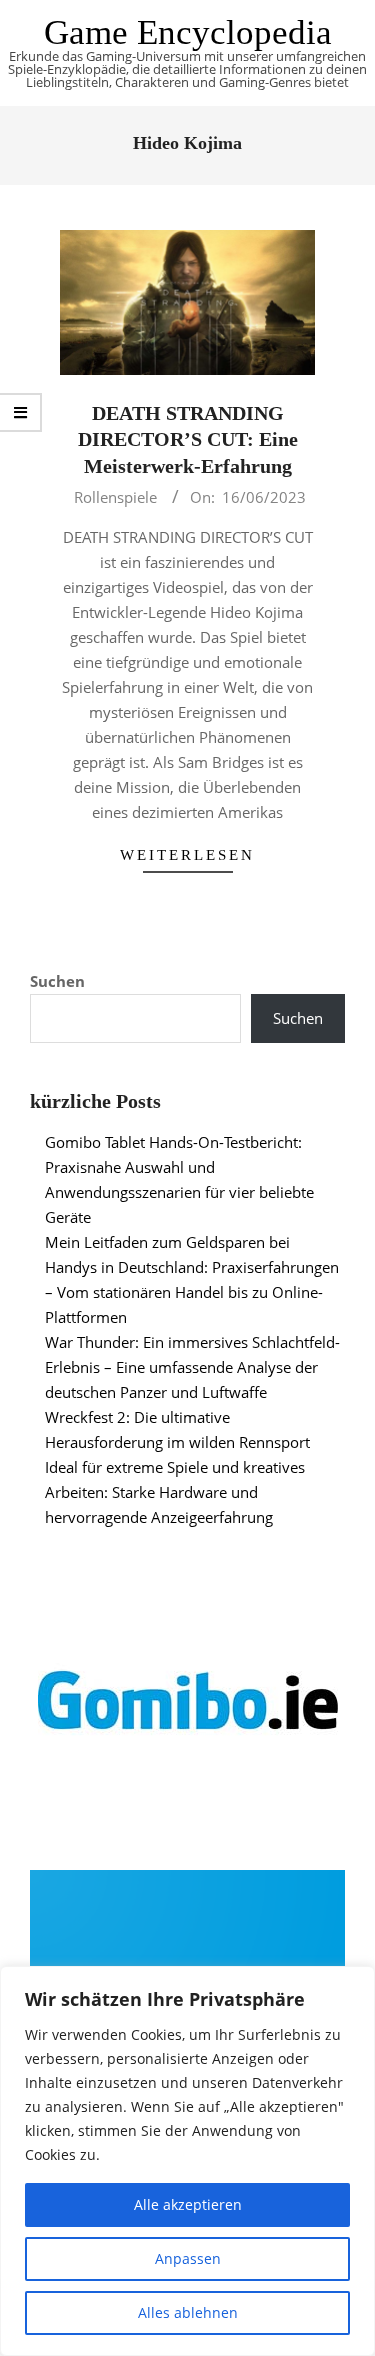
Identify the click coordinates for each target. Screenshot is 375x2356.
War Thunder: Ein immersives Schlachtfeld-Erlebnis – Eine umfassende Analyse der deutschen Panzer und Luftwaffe (192, 1367)
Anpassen (188, 2258)
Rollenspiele (115, 497)
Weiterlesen (187, 855)
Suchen (57, 981)
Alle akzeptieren (188, 2204)
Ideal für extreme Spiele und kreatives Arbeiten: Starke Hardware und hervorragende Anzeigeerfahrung (175, 1492)
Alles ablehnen (188, 2312)
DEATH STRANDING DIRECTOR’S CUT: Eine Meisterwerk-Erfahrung (188, 439)
